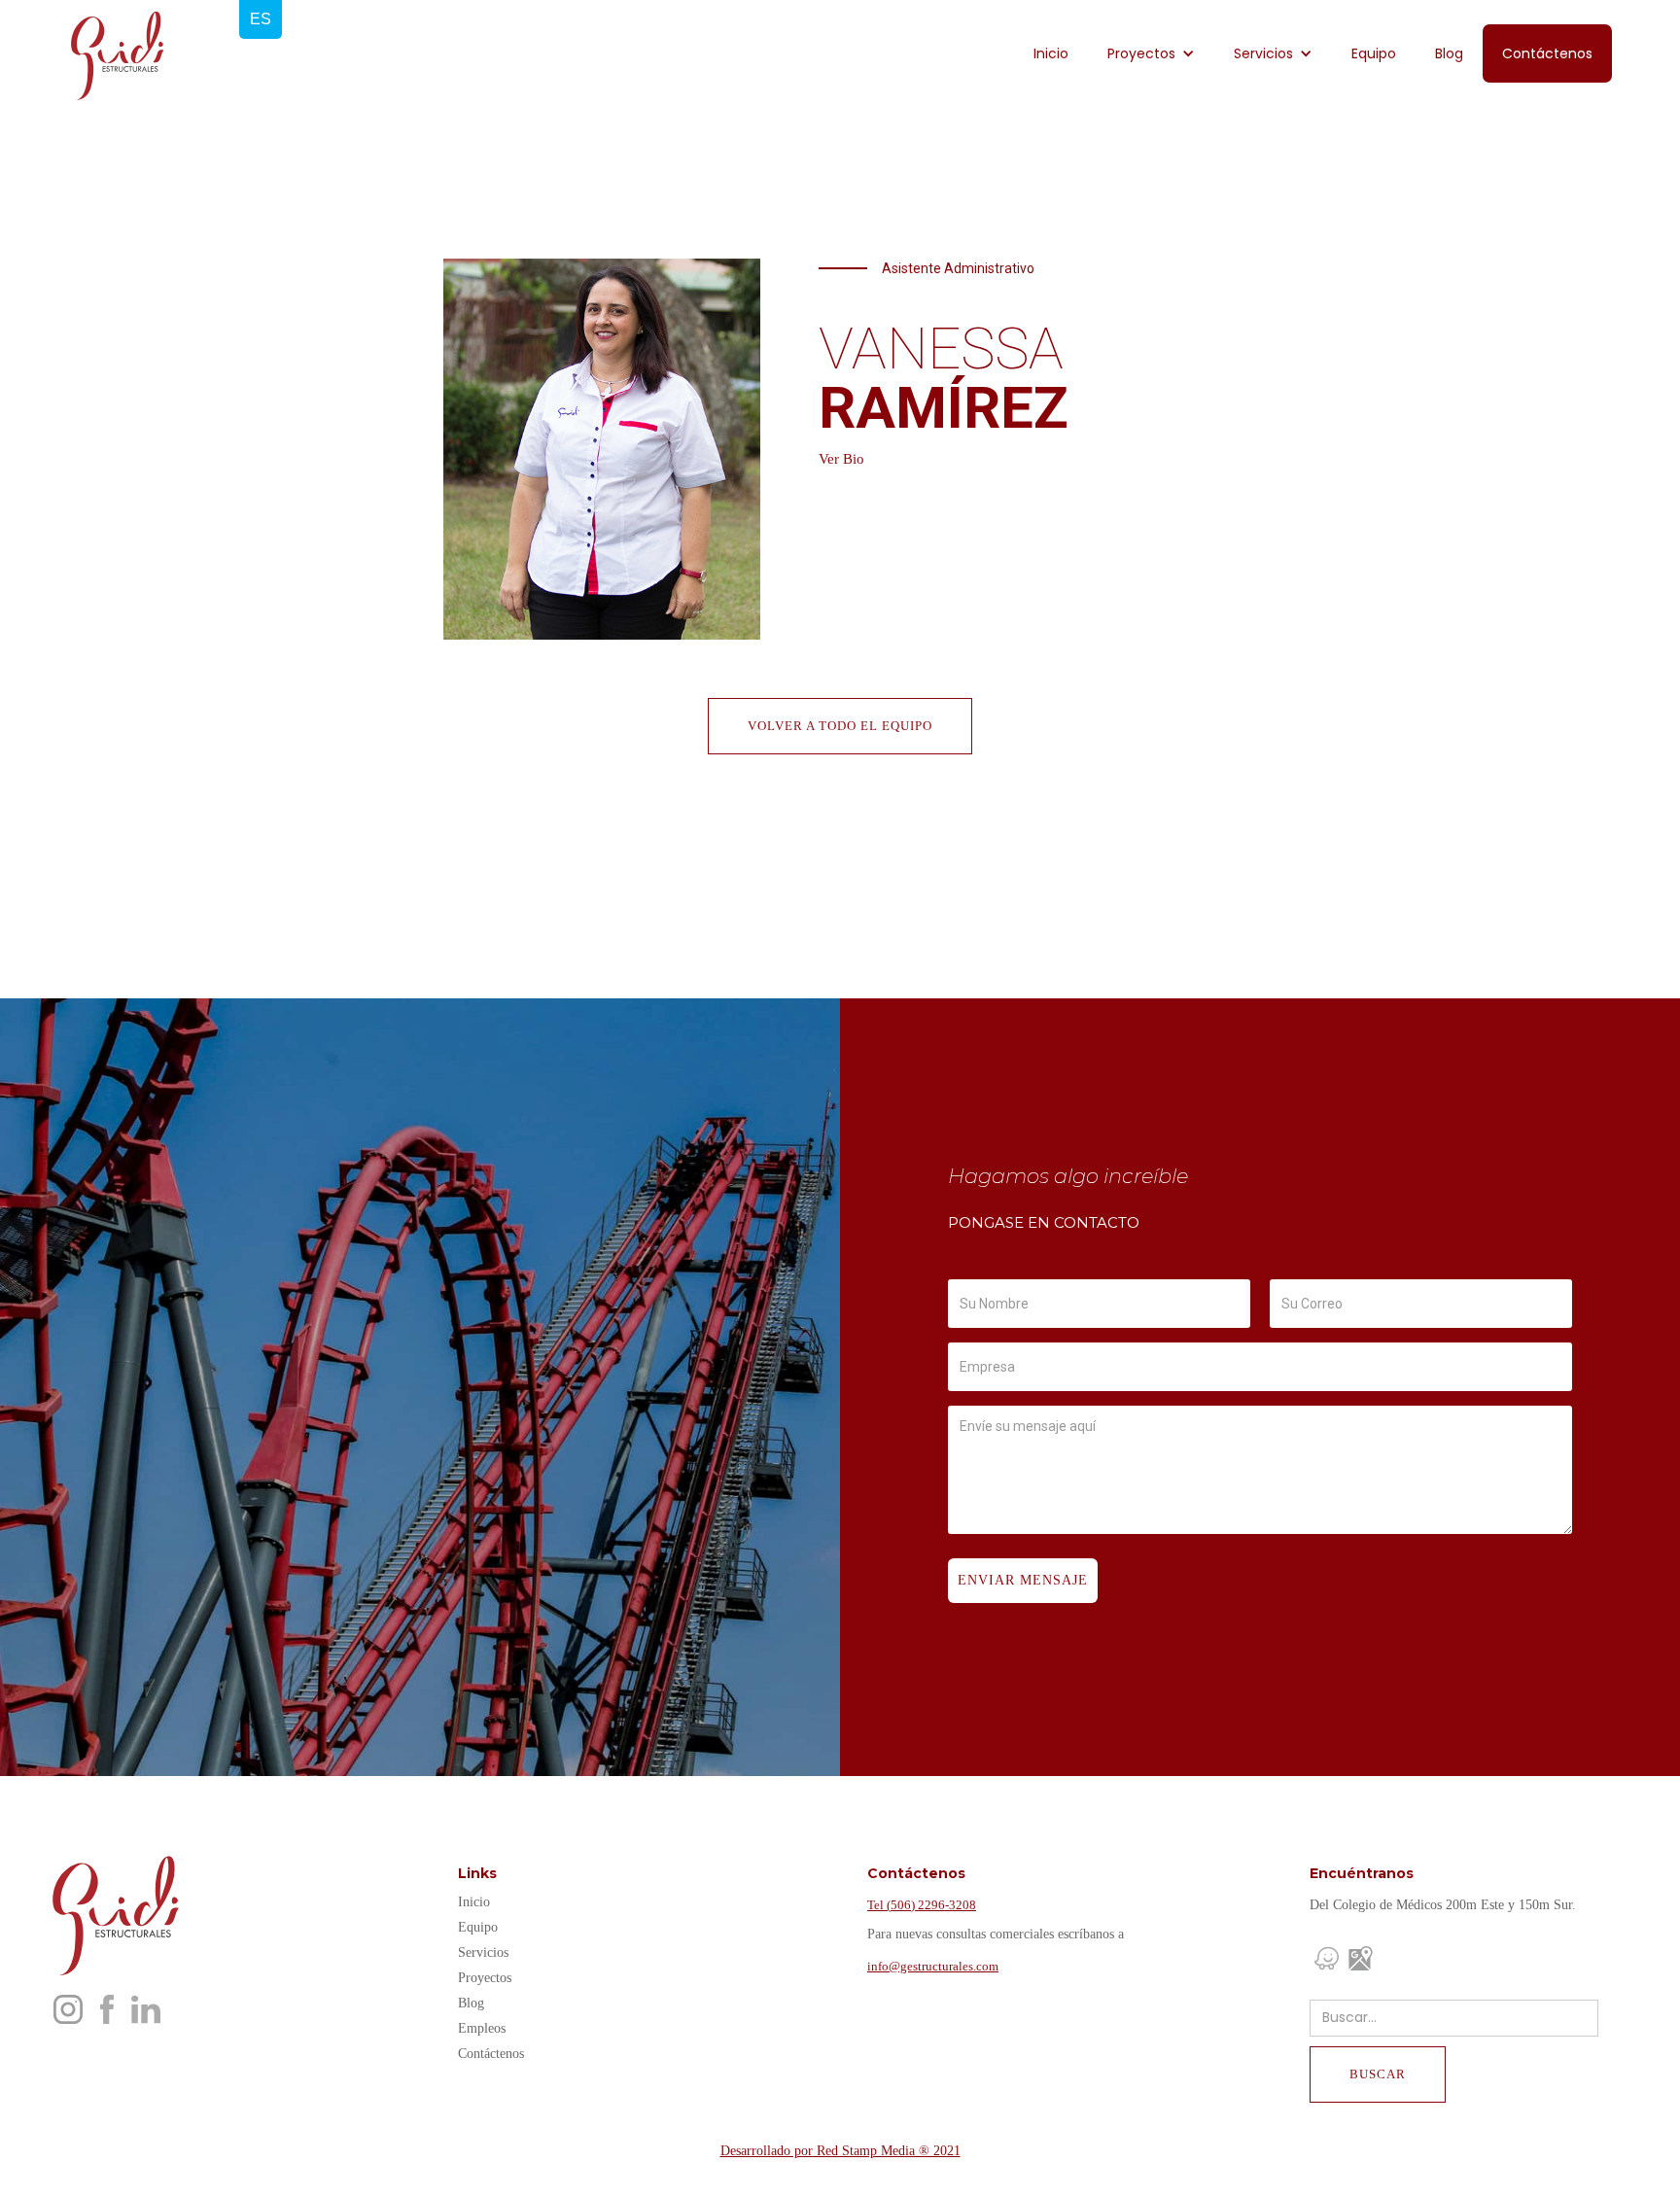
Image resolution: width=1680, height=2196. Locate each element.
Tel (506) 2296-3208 (922, 1905)
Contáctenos (1547, 53)
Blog (1449, 53)
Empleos (482, 2028)
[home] (117, 56)
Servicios (483, 1952)
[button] (1151, 53)
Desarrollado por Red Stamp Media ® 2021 (840, 2151)
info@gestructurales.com (933, 1966)
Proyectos (485, 1978)
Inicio (1051, 53)
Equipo (1374, 53)
